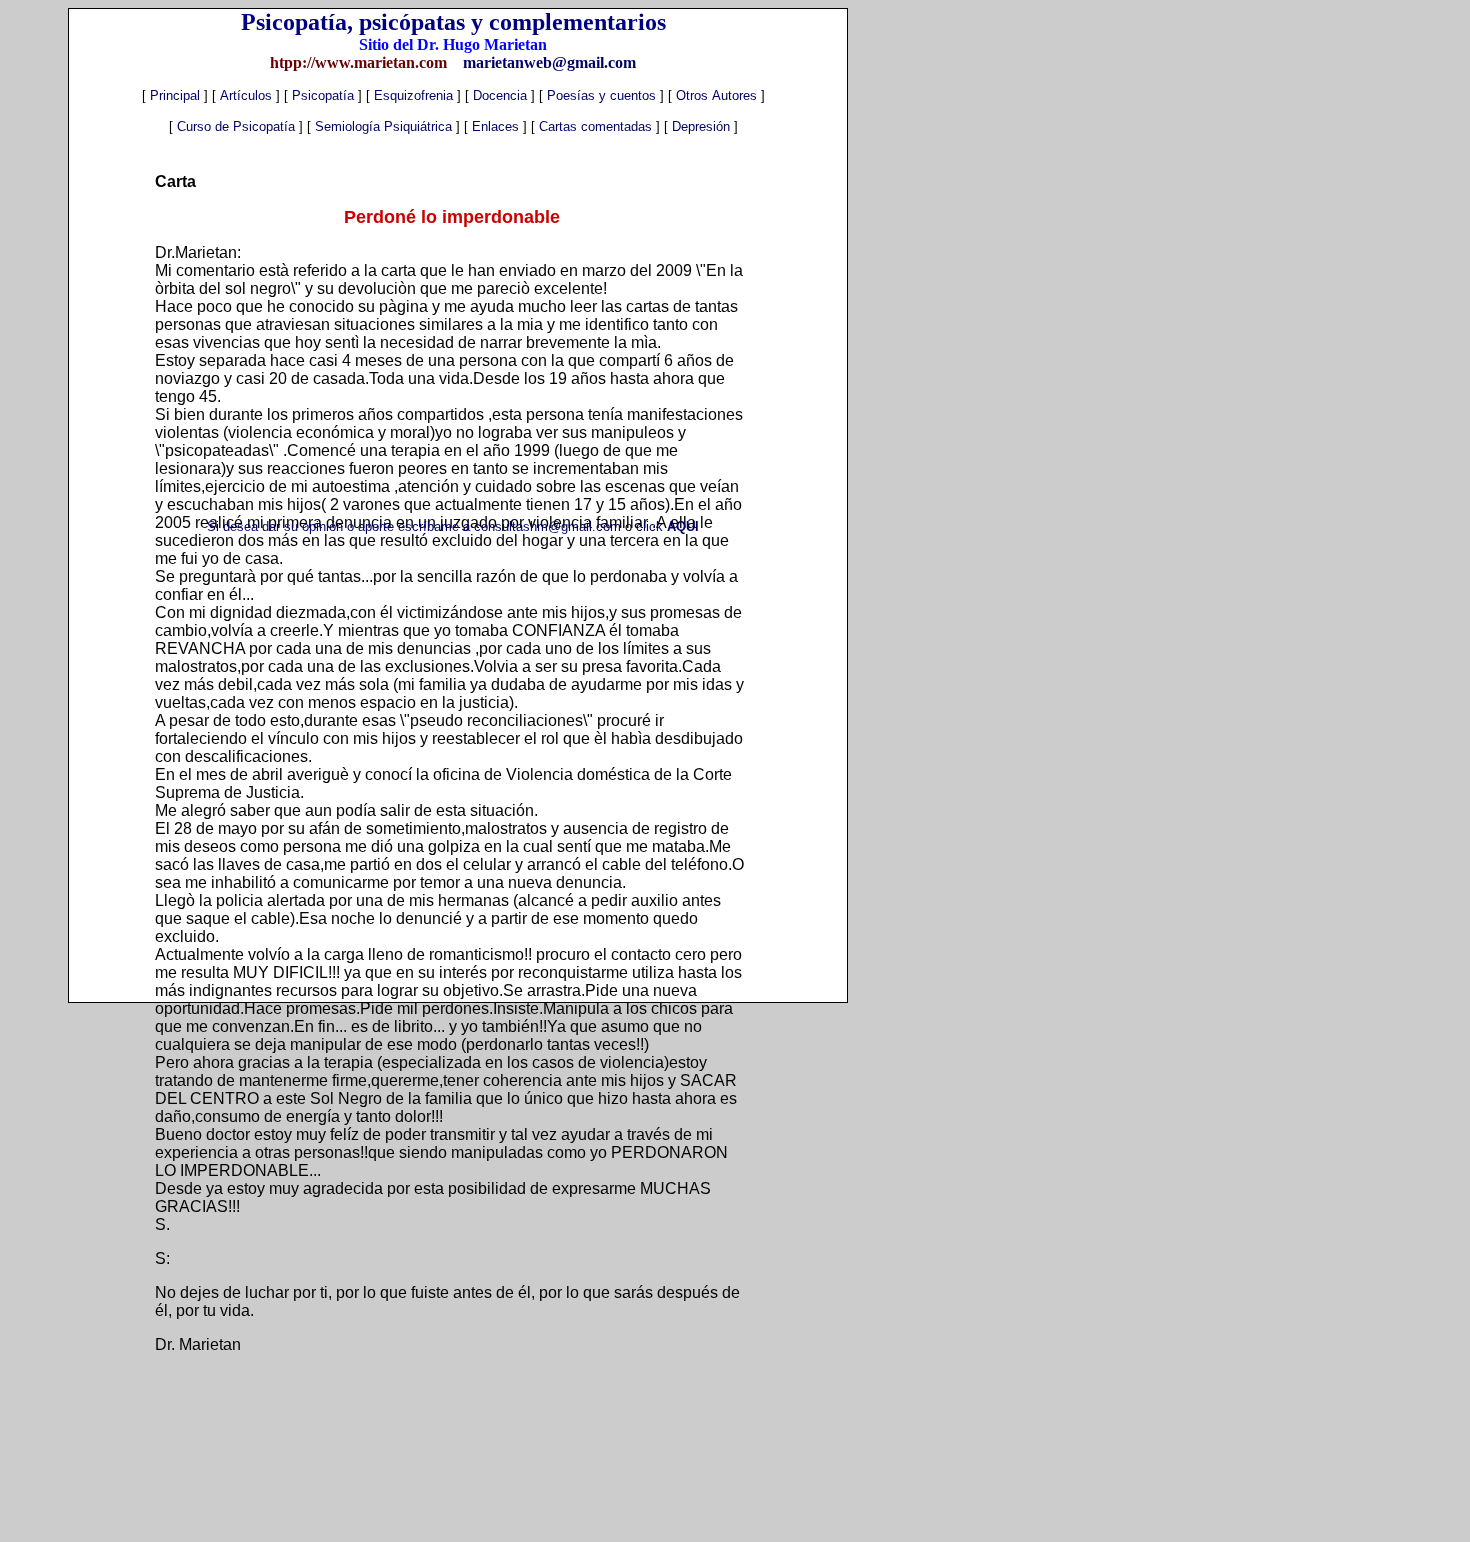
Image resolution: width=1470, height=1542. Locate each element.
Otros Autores (718, 95)
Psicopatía (321, 95)
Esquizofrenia (415, 95)
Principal (173, 95)
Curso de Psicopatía (238, 126)
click (667, 526)
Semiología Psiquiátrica (385, 126)
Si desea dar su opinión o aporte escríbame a (340, 526)
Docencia (500, 95)
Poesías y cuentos (601, 95)
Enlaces (497, 126)
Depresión (701, 126)
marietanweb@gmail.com (547, 62)
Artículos (246, 95)
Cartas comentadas (597, 126)
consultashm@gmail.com (549, 526)
